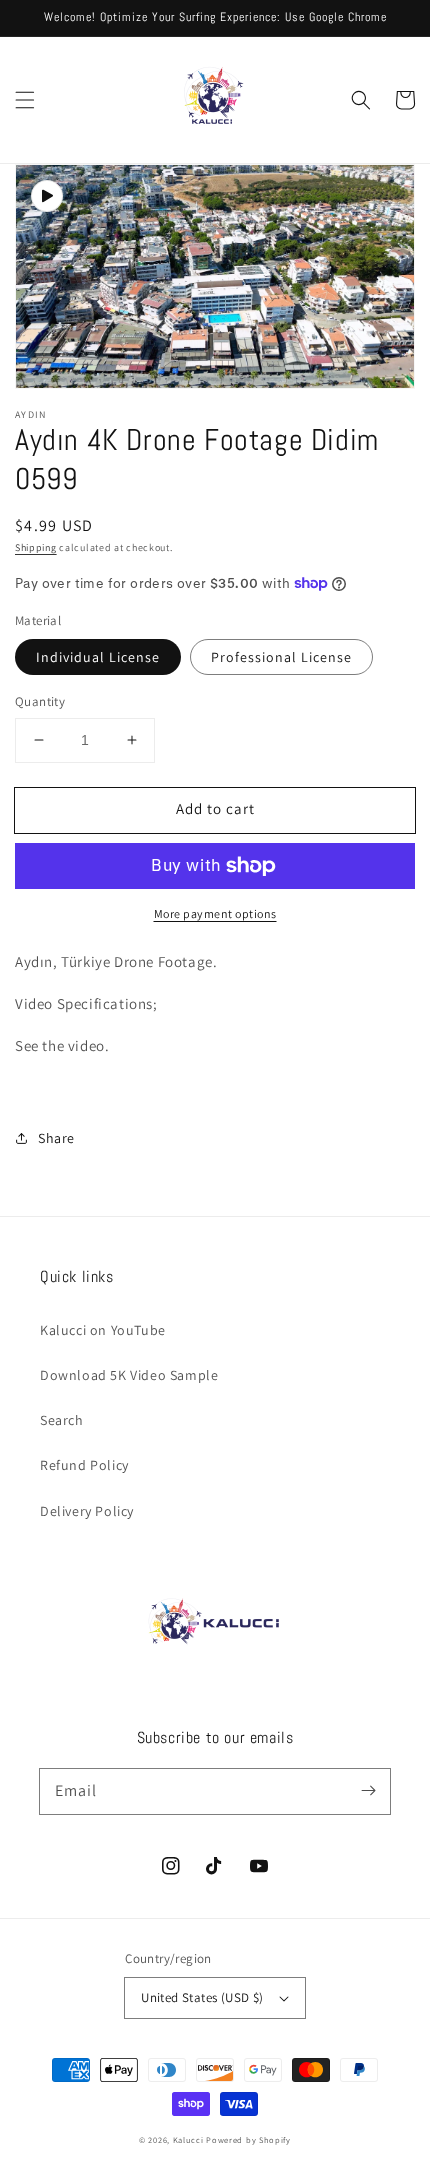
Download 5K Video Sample (129, 1375)
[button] (25, 100)
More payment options (215, 913)
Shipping (36, 547)
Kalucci (188, 2139)
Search (62, 1420)
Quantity (40, 701)
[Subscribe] (368, 1791)
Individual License (98, 657)
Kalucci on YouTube (103, 1330)
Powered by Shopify (248, 2139)
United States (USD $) (202, 1997)
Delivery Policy (87, 1511)
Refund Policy (84, 1465)
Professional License (281, 657)
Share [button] (56, 1138)
